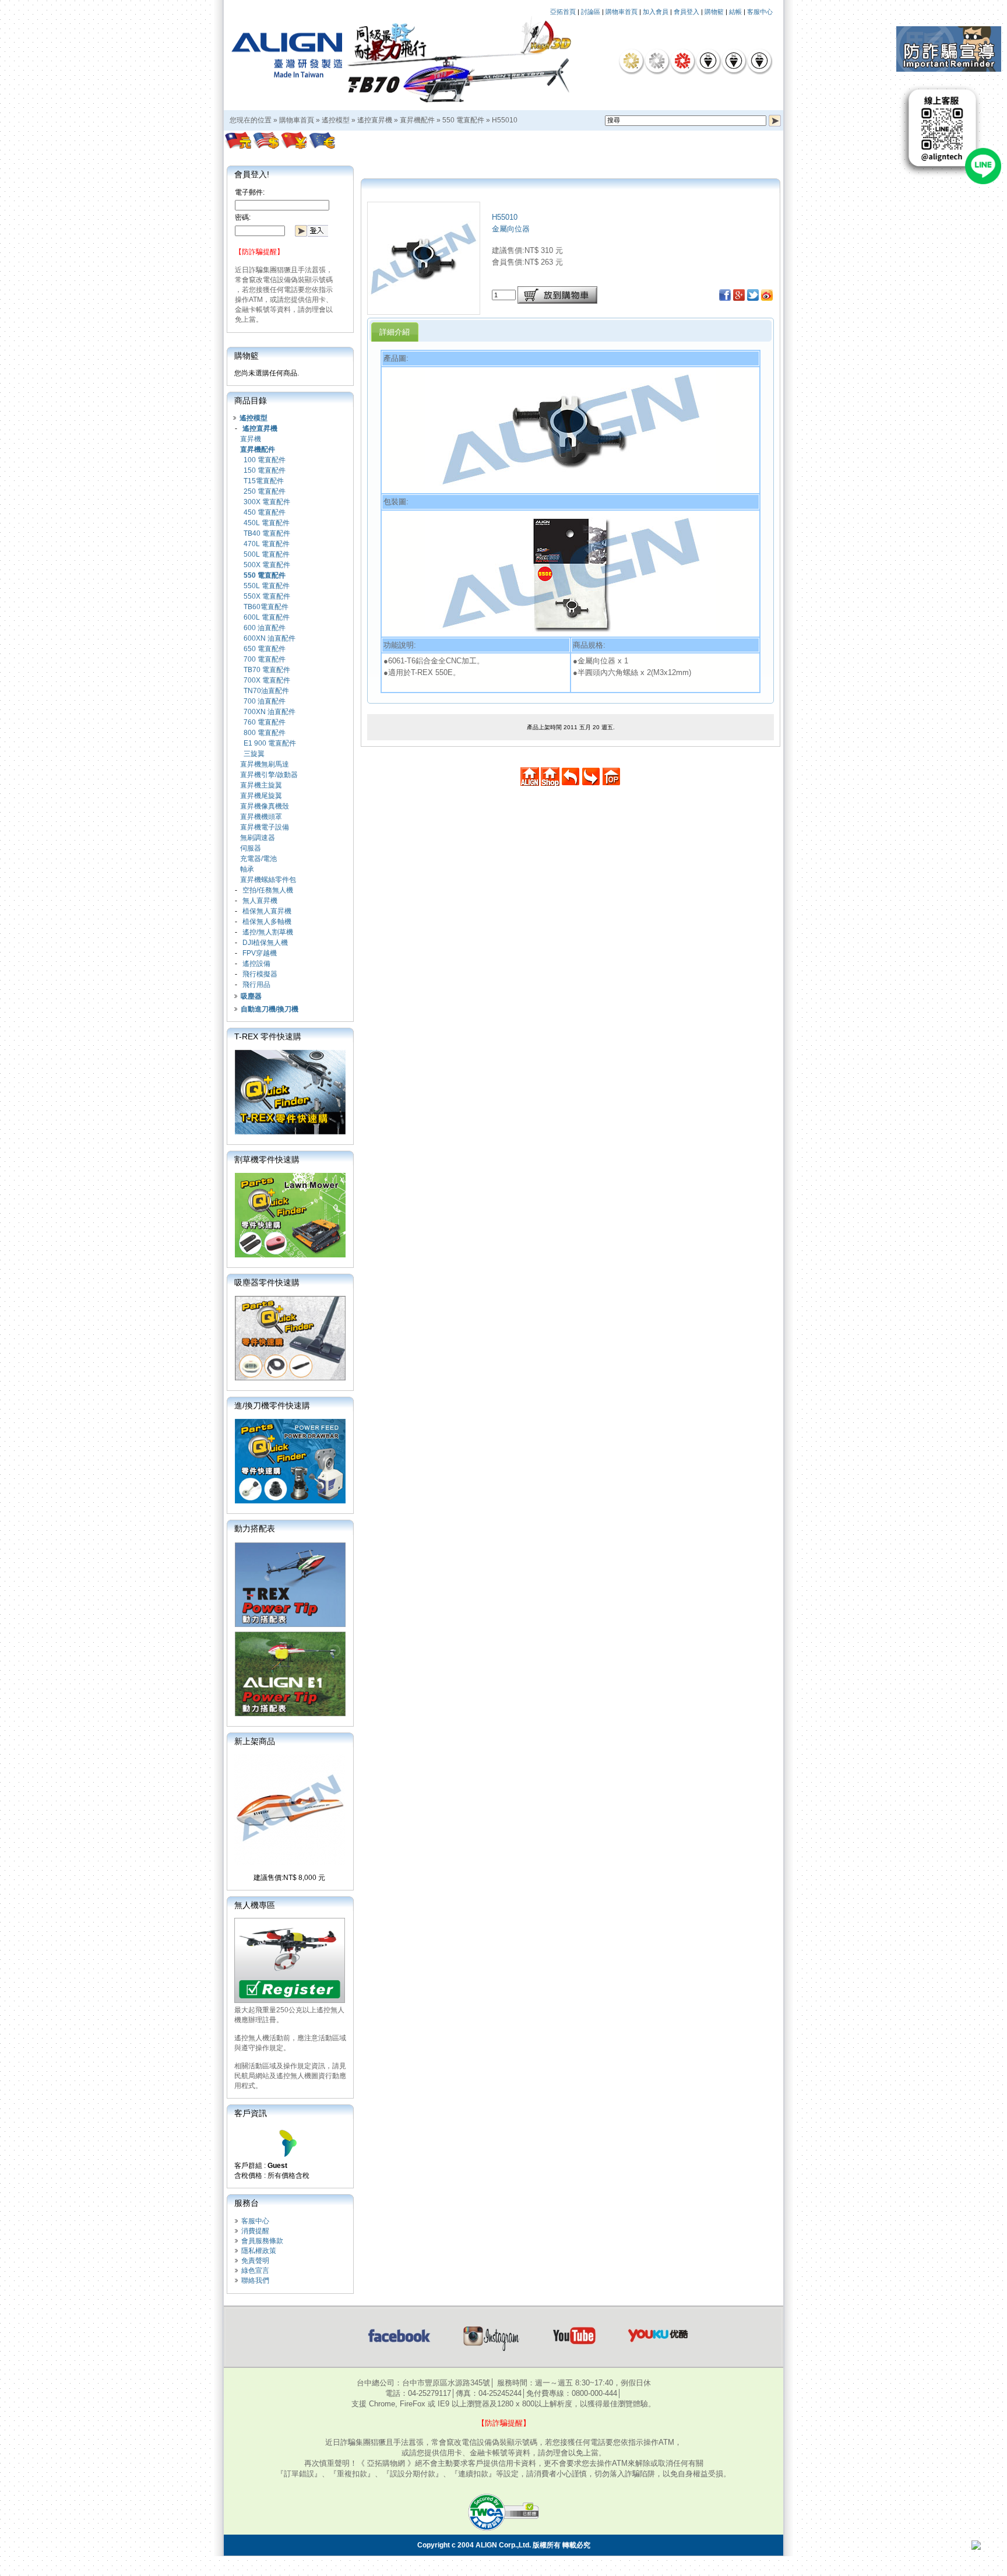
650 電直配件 (265, 649)
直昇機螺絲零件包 (268, 880)
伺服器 (251, 848)
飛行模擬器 (260, 974)
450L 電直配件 (267, 523)
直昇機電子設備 (265, 827)
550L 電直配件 (267, 586)
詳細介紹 (395, 332)
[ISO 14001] (734, 61)
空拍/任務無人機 (268, 890)
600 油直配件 (265, 628)
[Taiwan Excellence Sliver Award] (657, 61)
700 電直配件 (265, 659)
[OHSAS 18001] (759, 61)
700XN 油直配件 (270, 712)
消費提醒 (255, 2231)
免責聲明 (255, 2261)
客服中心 (760, 12)
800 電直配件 (265, 733)
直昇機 (251, 439)
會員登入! (252, 174)
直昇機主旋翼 (261, 785)
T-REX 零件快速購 (268, 1036)
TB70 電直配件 (267, 670)
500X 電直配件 (267, 565)
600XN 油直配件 (270, 638)
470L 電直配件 (267, 544)
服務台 (247, 2203)
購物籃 (714, 12)
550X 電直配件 (267, 596)
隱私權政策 (259, 2251)
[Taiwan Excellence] (682, 61)
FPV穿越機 (260, 953)
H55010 (505, 120)
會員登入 (686, 12)
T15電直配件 (264, 481)
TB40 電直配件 (267, 533)
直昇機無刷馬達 (265, 764)
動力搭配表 (255, 1528)
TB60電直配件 (266, 607)
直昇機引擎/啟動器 (269, 775)
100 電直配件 (265, 460)
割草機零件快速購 (267, 1159)
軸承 (247, 869)
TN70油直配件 (266, 691)
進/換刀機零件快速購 (272, 1405)
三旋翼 (254, 754)
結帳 (735, 12)
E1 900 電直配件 (270, 743)
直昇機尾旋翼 (261, 796)
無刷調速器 (258, 838)
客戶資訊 (251, 2113)
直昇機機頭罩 (261, 817)
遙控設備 (256, 964)
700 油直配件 (265, 701)
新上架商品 (255, 1741)
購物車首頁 (622, 12)
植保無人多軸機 (267, 922)
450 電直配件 (265, 512)
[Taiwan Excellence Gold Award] (631, 61)
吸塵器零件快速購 (267, 1282)
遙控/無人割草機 (268, 932)
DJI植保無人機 (265, 943)
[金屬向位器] (424, 311)
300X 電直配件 (267, 502)
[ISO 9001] (708, 61)
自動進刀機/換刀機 (270, 1009)
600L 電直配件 (267, 617)
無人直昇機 (260, 901)
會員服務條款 (262, 2241)
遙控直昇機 (375, 120)
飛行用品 (256, 985)
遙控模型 (336, 120)
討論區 (591, 12)
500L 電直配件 (267, 554)
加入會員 (656, 12)
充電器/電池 (258, 859)
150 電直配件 (265, 470)
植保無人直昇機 (267, 911)
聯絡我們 (255, 2280)
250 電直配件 (265, 491)
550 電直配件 (463, 120)
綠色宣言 (255, 2271)
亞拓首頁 (563, 12)
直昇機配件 (417, 120)
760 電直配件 (265, 722)
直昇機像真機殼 (265, 806)
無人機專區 (255, 1905)
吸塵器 (251, 996)
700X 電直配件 (267, 680)
